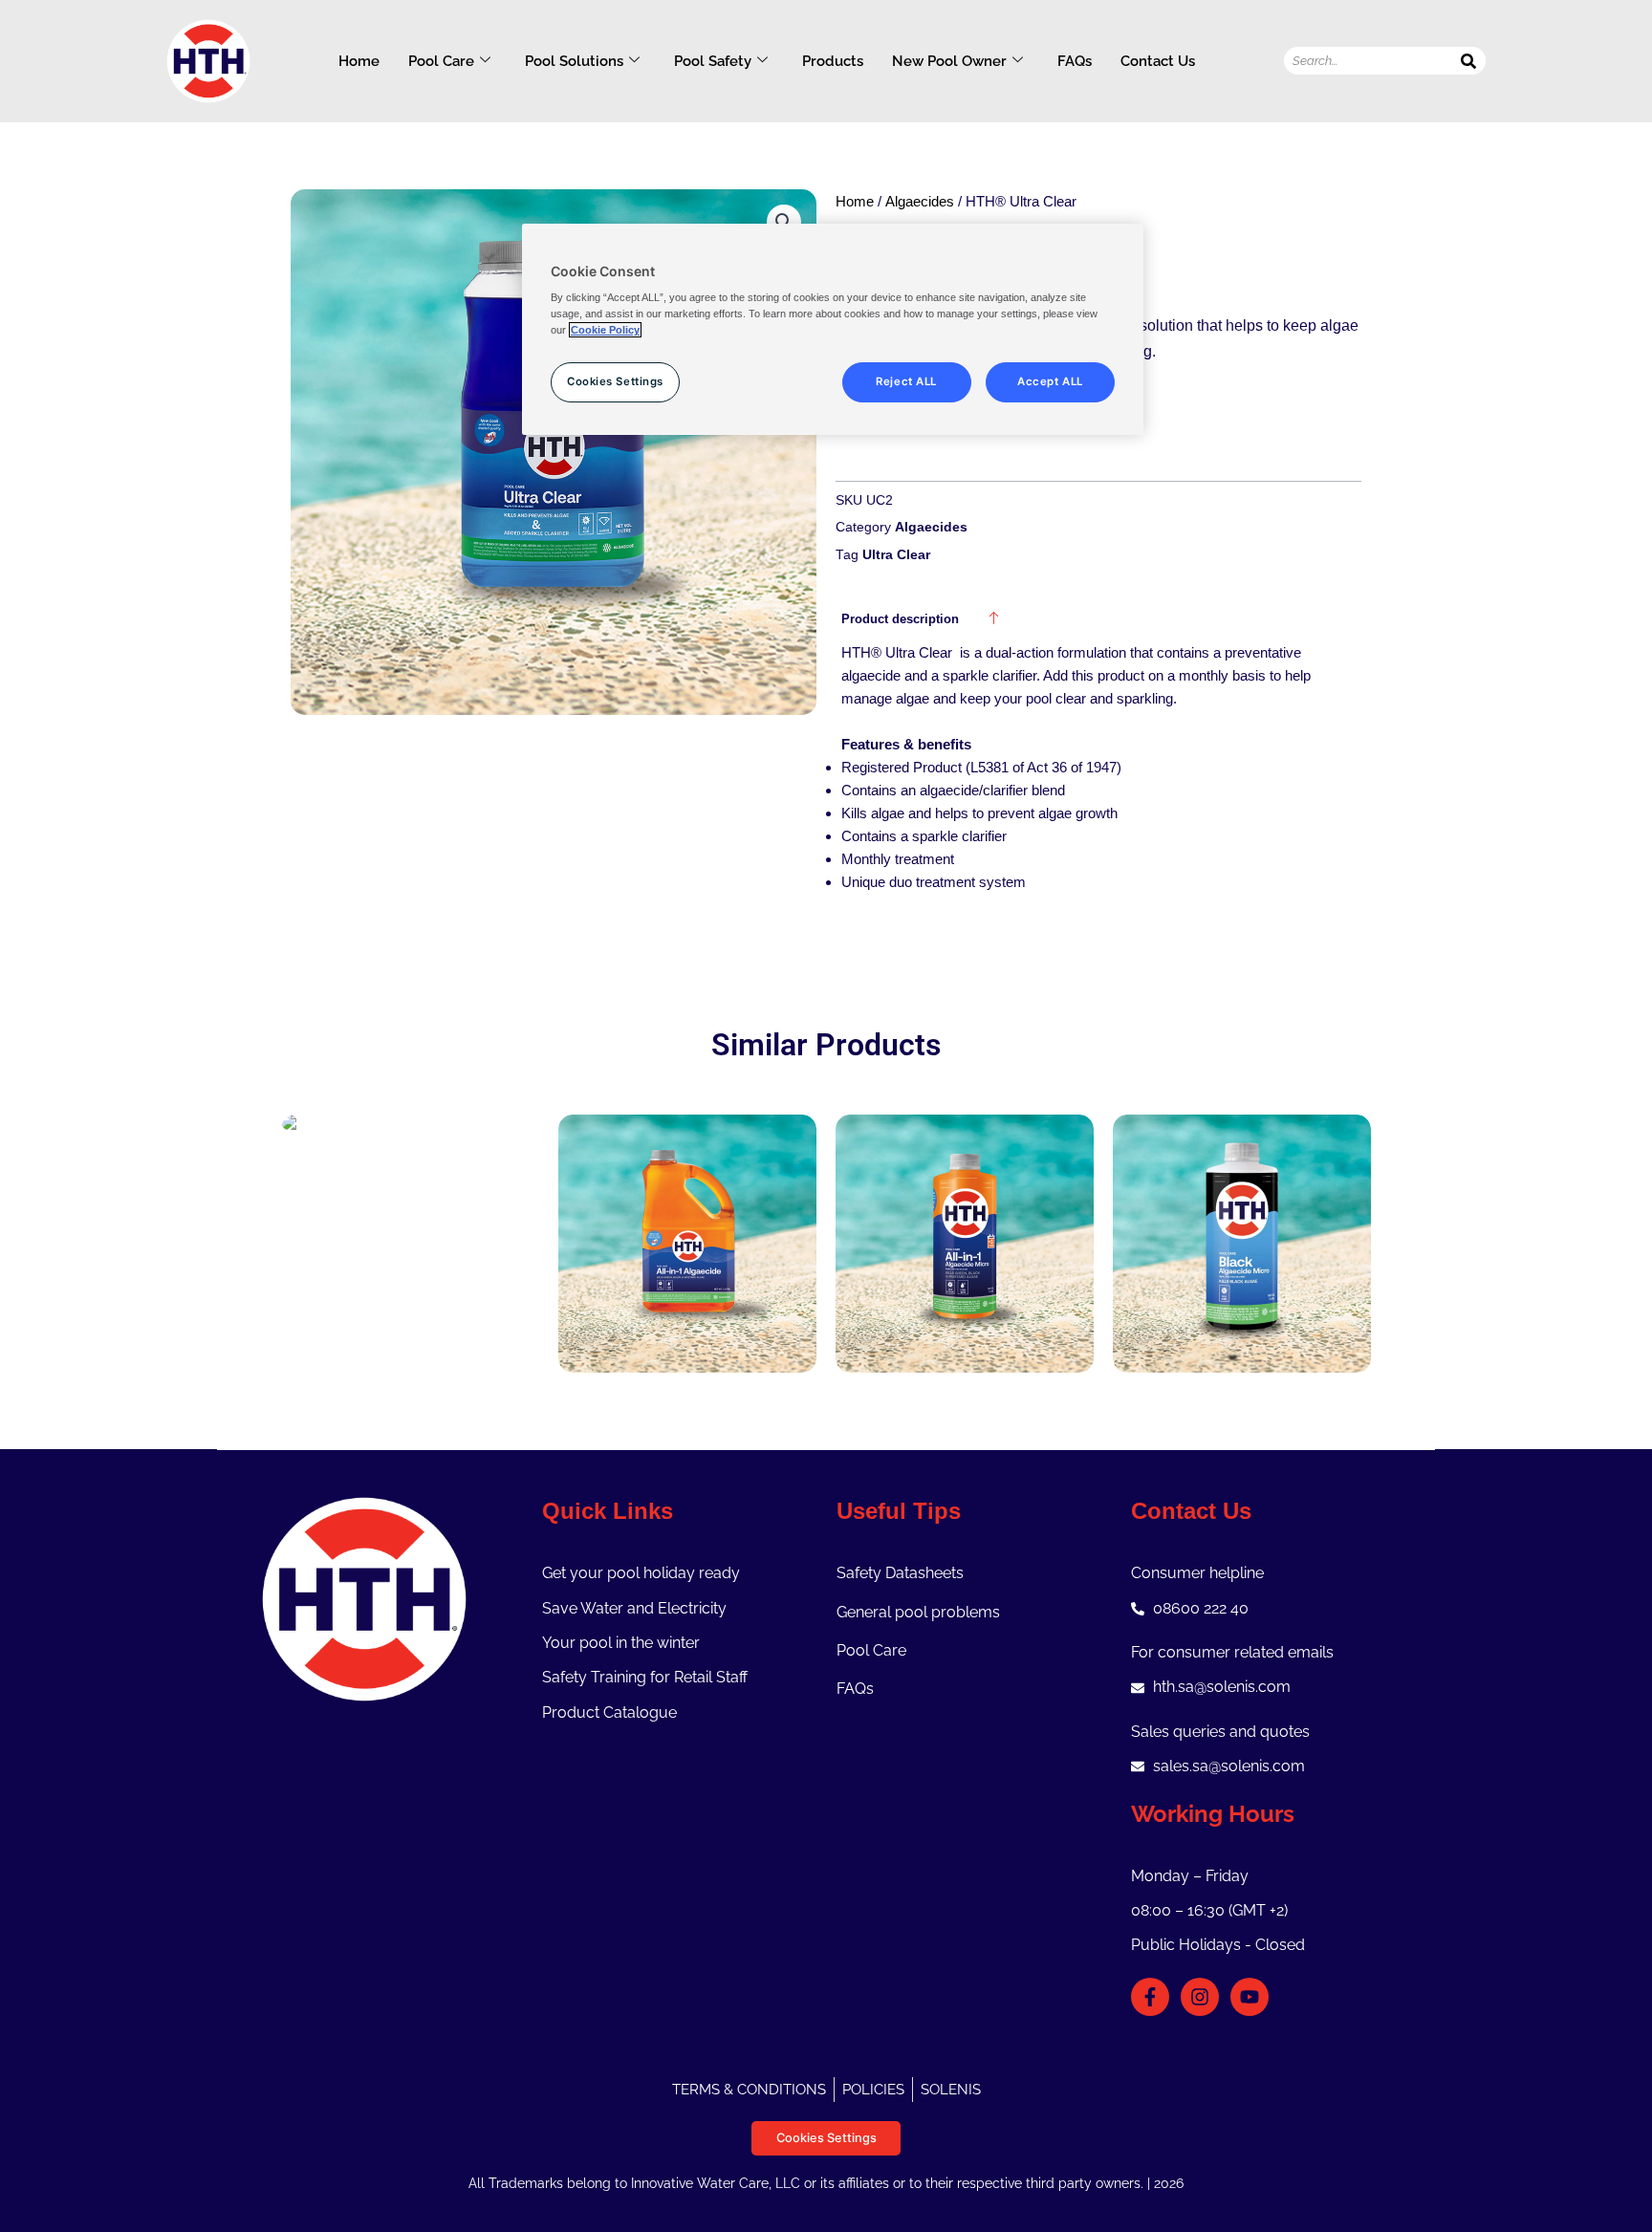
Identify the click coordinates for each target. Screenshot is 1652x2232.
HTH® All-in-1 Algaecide (687, 1216)
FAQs (1075, 61)
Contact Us (1158, 61)
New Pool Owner (949, 61)
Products (833, 61)
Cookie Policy (605, 330)
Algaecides (920, 202)
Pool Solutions (574, 61)
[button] (784, 222)
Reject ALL (906, 381)
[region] (833, 330)
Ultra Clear (896, 555)
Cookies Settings (826, 2138)
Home (359, 61)
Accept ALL (1050, 381)
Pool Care (441, 61)
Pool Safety (713, 61)
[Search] (1469, 61)
